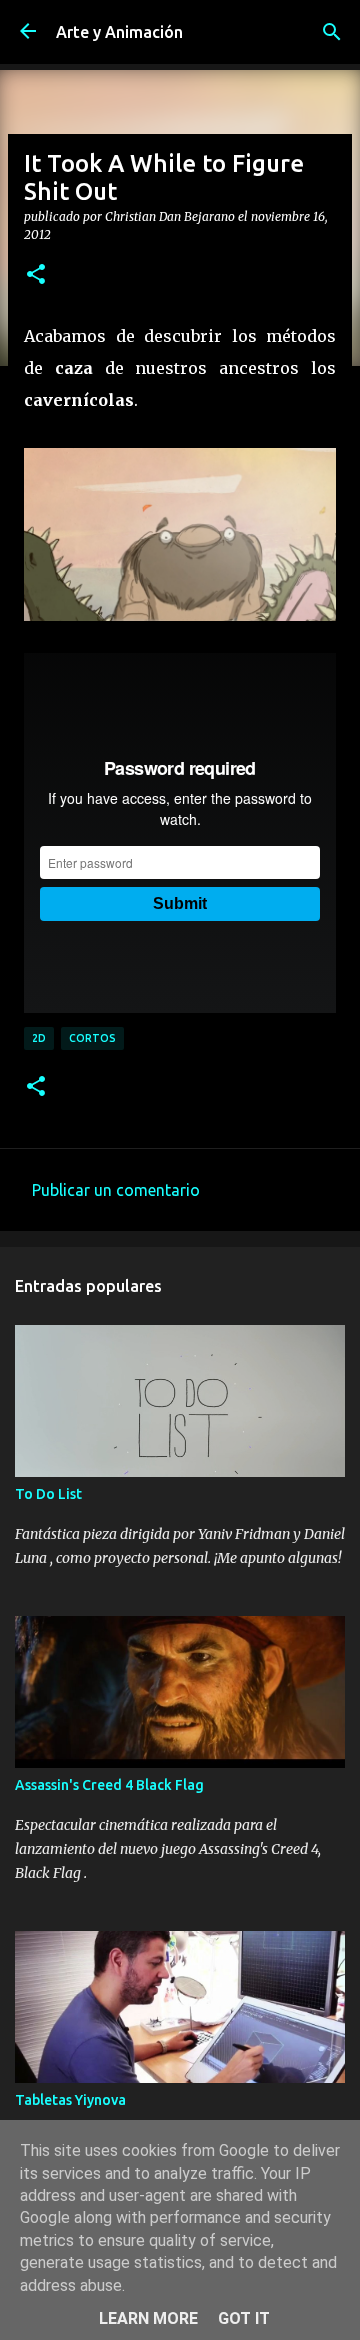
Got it (244, 2318)
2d (39, 1038)
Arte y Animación (119, 32)
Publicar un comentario (116, 1190)
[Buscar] (332, 32)
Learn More (148, 2318)
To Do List (48, 1494)
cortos (92, 1038)
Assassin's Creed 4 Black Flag (109, 1785)
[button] (36, 275)
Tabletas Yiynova (70, 2100)
